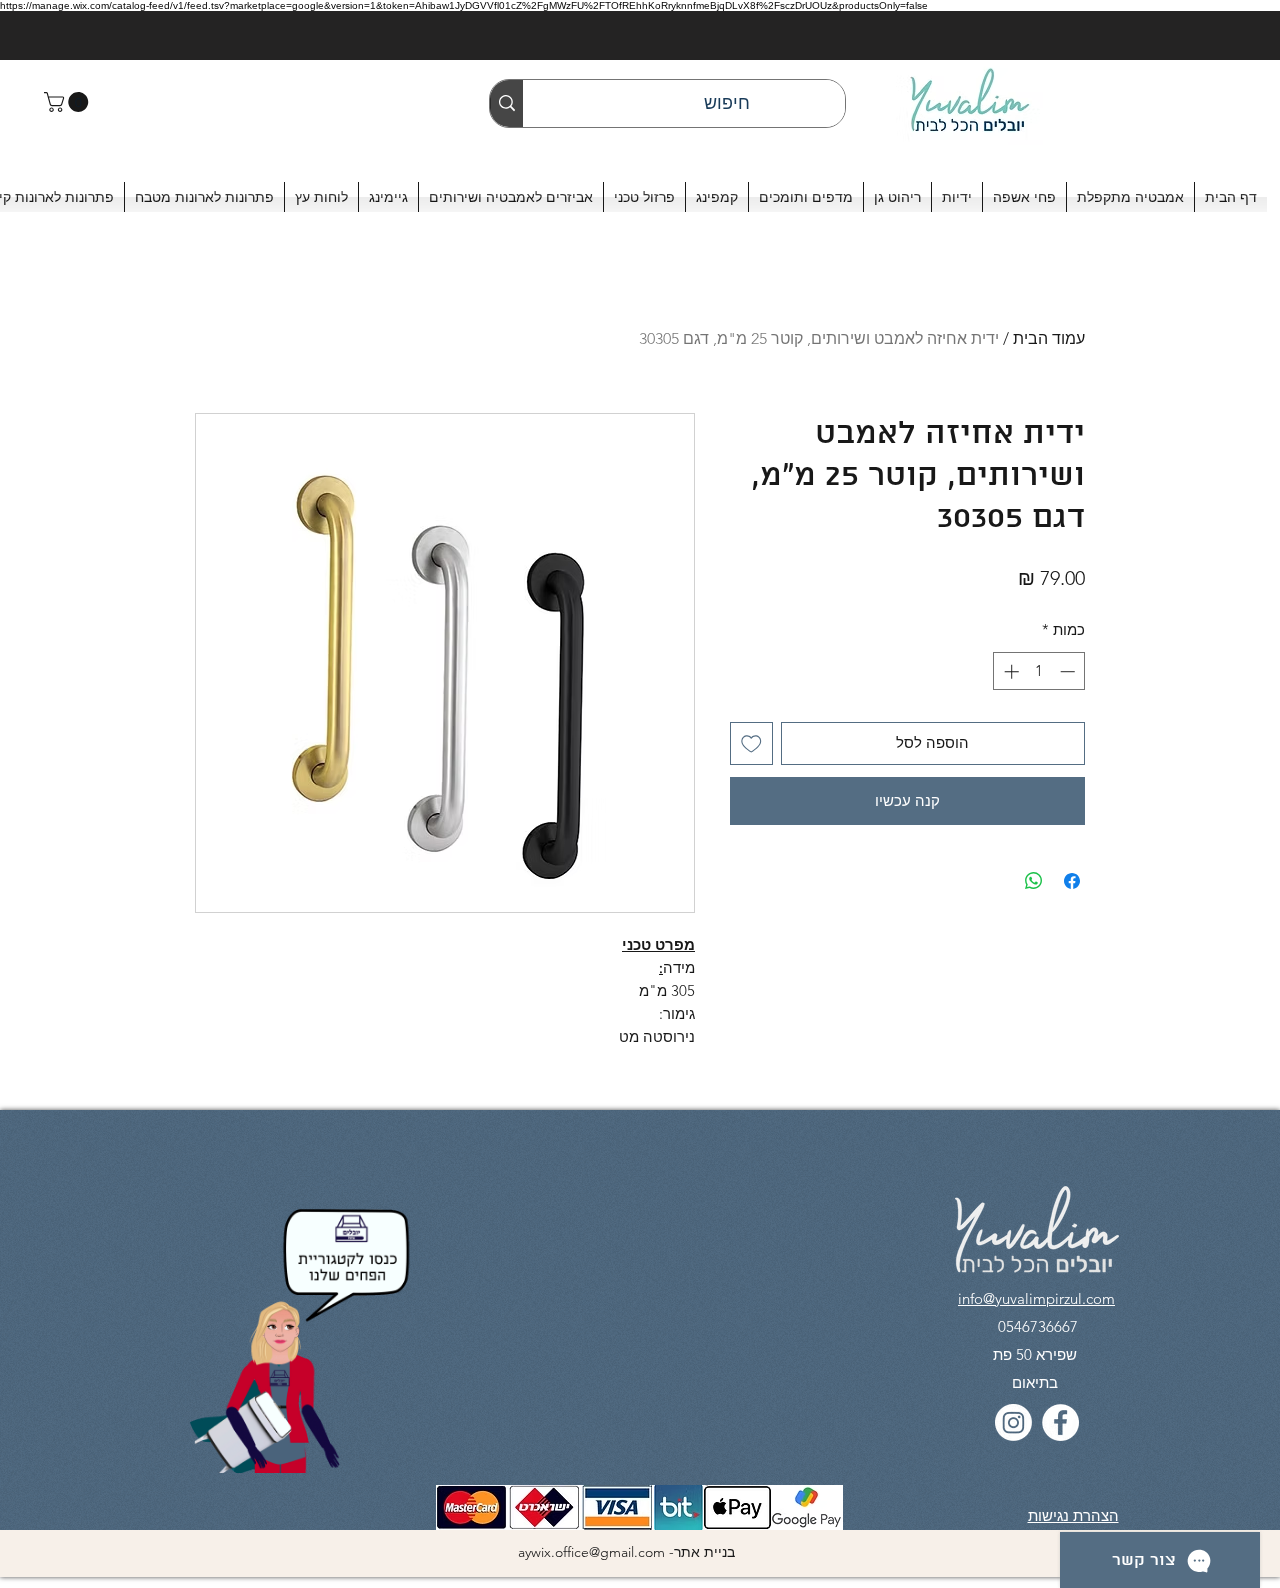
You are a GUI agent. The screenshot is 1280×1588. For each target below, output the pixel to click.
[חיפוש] (506, 103)
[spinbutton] (1039, 671)
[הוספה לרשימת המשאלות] (751, 743)
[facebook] (1060, 1422)
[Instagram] (1013, 1422)
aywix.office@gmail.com (591, 1552)
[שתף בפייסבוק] (1072, 881)
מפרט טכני (658, 944)
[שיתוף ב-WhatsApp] (1034, 881)
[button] (68, 102)
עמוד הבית (1049, 338)
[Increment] (1009, 671)
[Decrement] (1069, 671)
